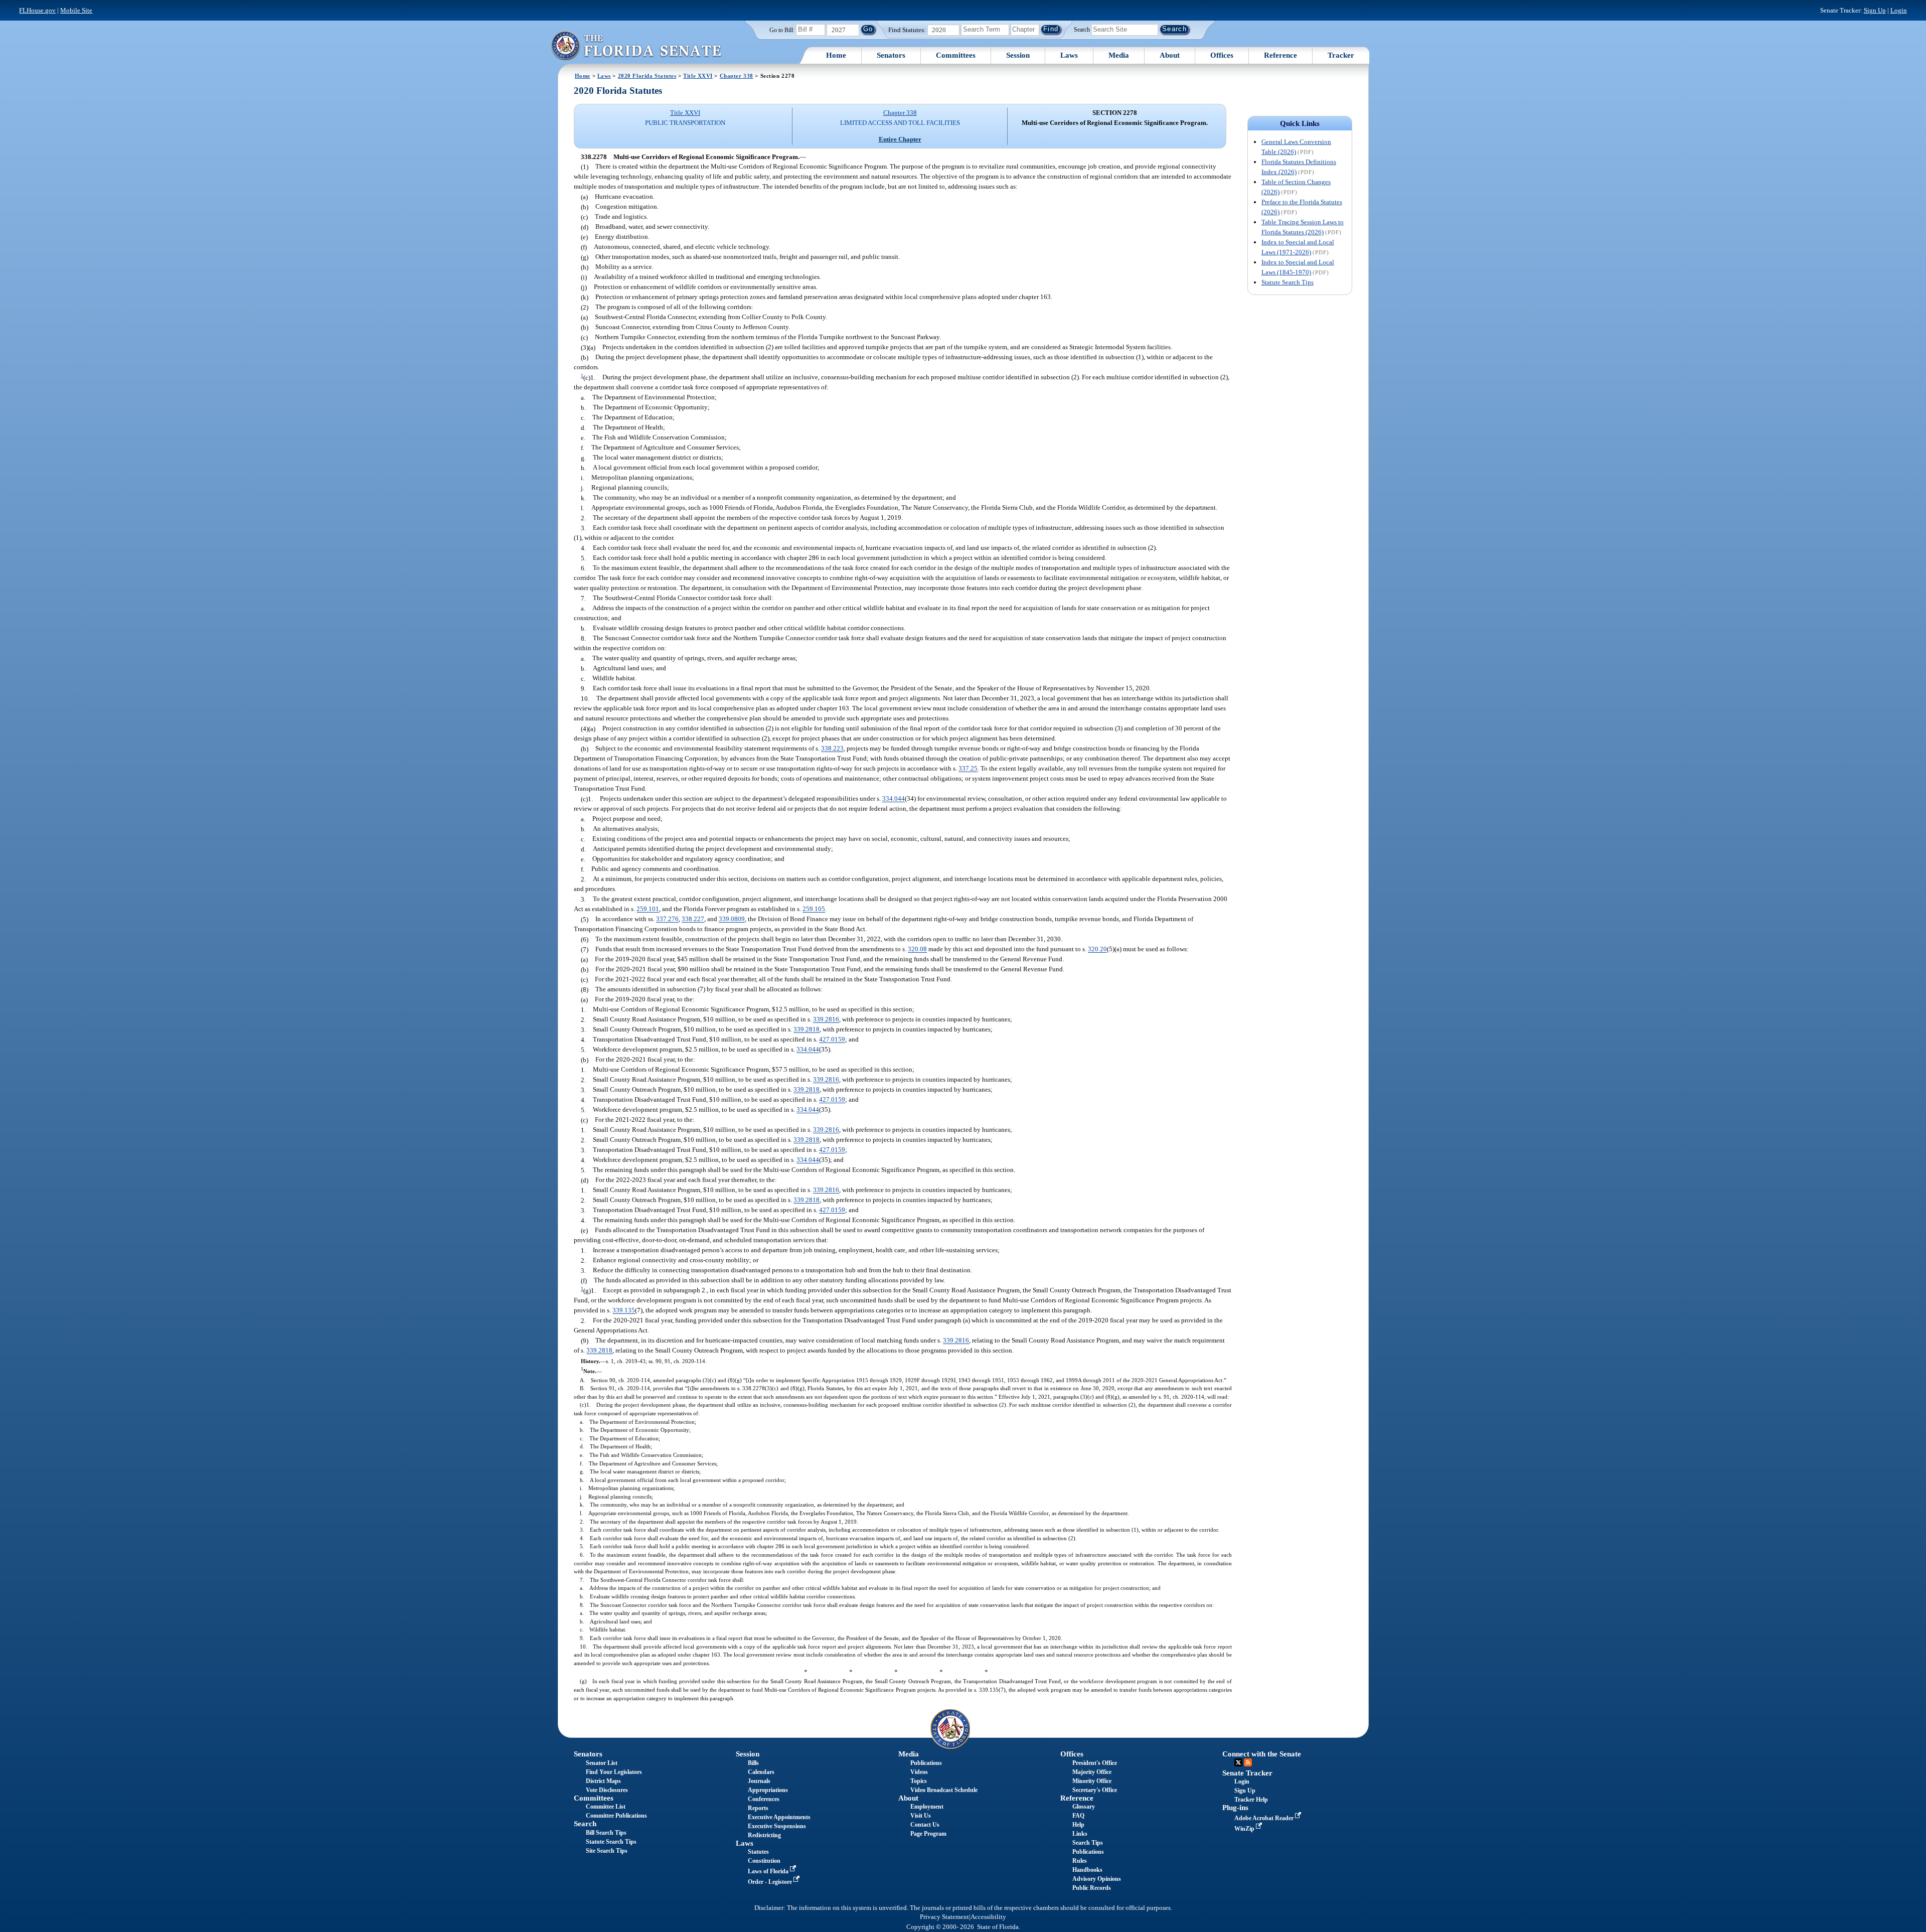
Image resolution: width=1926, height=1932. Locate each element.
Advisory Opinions (1097, 1879)
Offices (1222, 55)
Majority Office (1092, 1772)
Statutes (758, 1852)
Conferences (764, 1799)
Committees (956, 55)
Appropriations (768, 1790)
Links (1080, 1834)
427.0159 (832, 1040)
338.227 (693, 919)
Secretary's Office (1095, 1790)
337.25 (968, 769)
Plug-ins (1235, 1808)
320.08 (917, 949)
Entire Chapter (900, 139)
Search (1082, 29)
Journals (759, 1781)
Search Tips (1088, 1843)
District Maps (603, 1781)
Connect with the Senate (1262, 1754)
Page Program (928, 1834)
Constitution (764, 1861)
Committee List (606, 1807)
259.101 (648, 909)
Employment (927, 1807)
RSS (1248, 1762)
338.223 (832, 749)
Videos (919, 1772)
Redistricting (764, 1835)
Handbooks (1087, 1870)
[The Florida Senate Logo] (636, 45)
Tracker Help (1251, 1800)
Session (1018, 55)
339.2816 (826, 1020)
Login (1899, 10)
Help (1078, 1825)
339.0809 (732, 919)
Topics (919, 1781)
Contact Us (925, 1825)
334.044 (894, 799)
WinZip (1245, 1829)
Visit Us (921, 1816)
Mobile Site (76, 10)
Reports (758, 1808)
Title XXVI (698, 76)
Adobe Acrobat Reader (1265, 1818)
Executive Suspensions (777, 1826)
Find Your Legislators (614, 1772)
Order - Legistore (771, 1882)
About (1170, 55)
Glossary (1084, 1807)
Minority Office (1092, 1781)
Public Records (1092, 1888)
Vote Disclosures (607, 1790)
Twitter (1238, 1762)
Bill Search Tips (606, 1833)
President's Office (1095, 1763)
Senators (891, 55)
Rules (1080, 1861)
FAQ (1078, 1816)
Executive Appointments (779, 1817)
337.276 (667, 919)
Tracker (1341, 55)
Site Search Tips (607, 1851)
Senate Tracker (1247, 1773)
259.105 (814, 909)
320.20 (1097, 949)
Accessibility (988, 1917)
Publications (926, 1763)
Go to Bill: (782, 30)
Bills (753, 1763)
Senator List (602, 1763)
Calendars (761, 1772)
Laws (1069, 55)
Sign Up (1875, 10)
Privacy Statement (944, 1917)
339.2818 (807, 1030)
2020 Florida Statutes (647, 76)
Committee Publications (616, 1816)
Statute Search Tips (1288, 282)
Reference (1280, 55)
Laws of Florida (769, 1871)
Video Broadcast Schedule (944, 1790)
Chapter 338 (737, 76)
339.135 (624, 1311)
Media (1119, 55)
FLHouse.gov (37, 10)
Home (836, 55)
